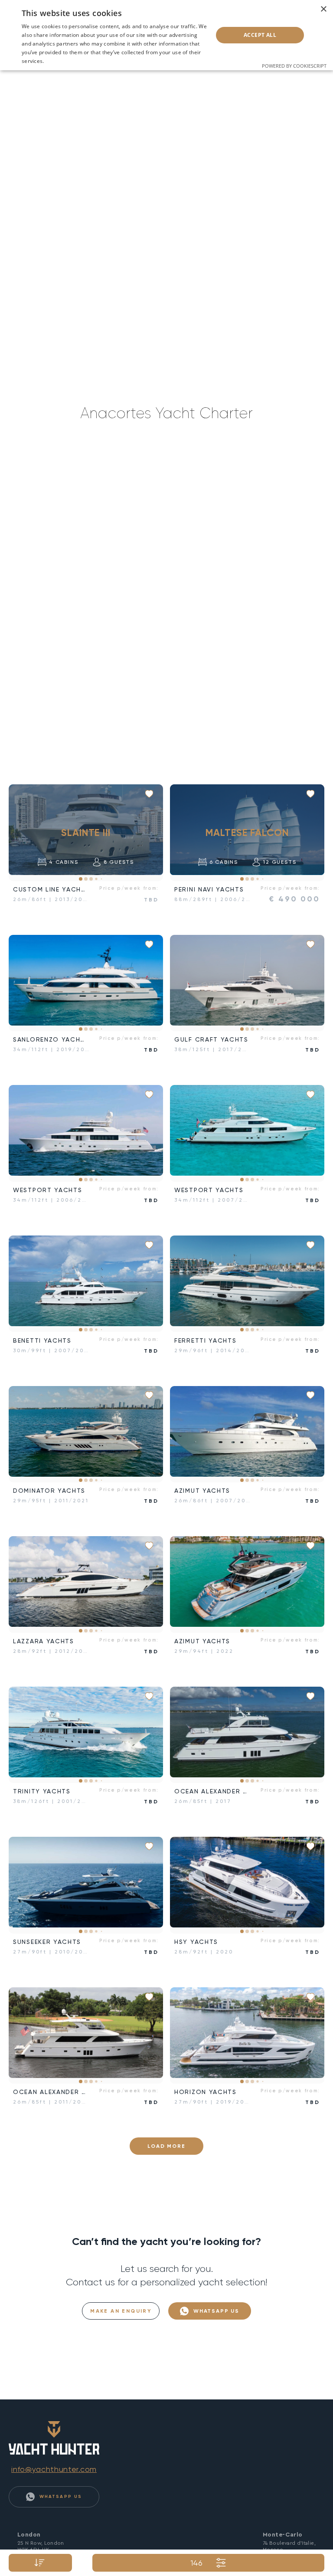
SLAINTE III (86, 832)
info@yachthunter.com (54, 2469)
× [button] (323, 9)
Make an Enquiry (121, 2311)
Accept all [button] (260, 35)
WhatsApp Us (215, 2311)
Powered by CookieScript (294, 66)
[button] (22, 833)
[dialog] (166, 35)
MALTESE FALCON (247, 832)
